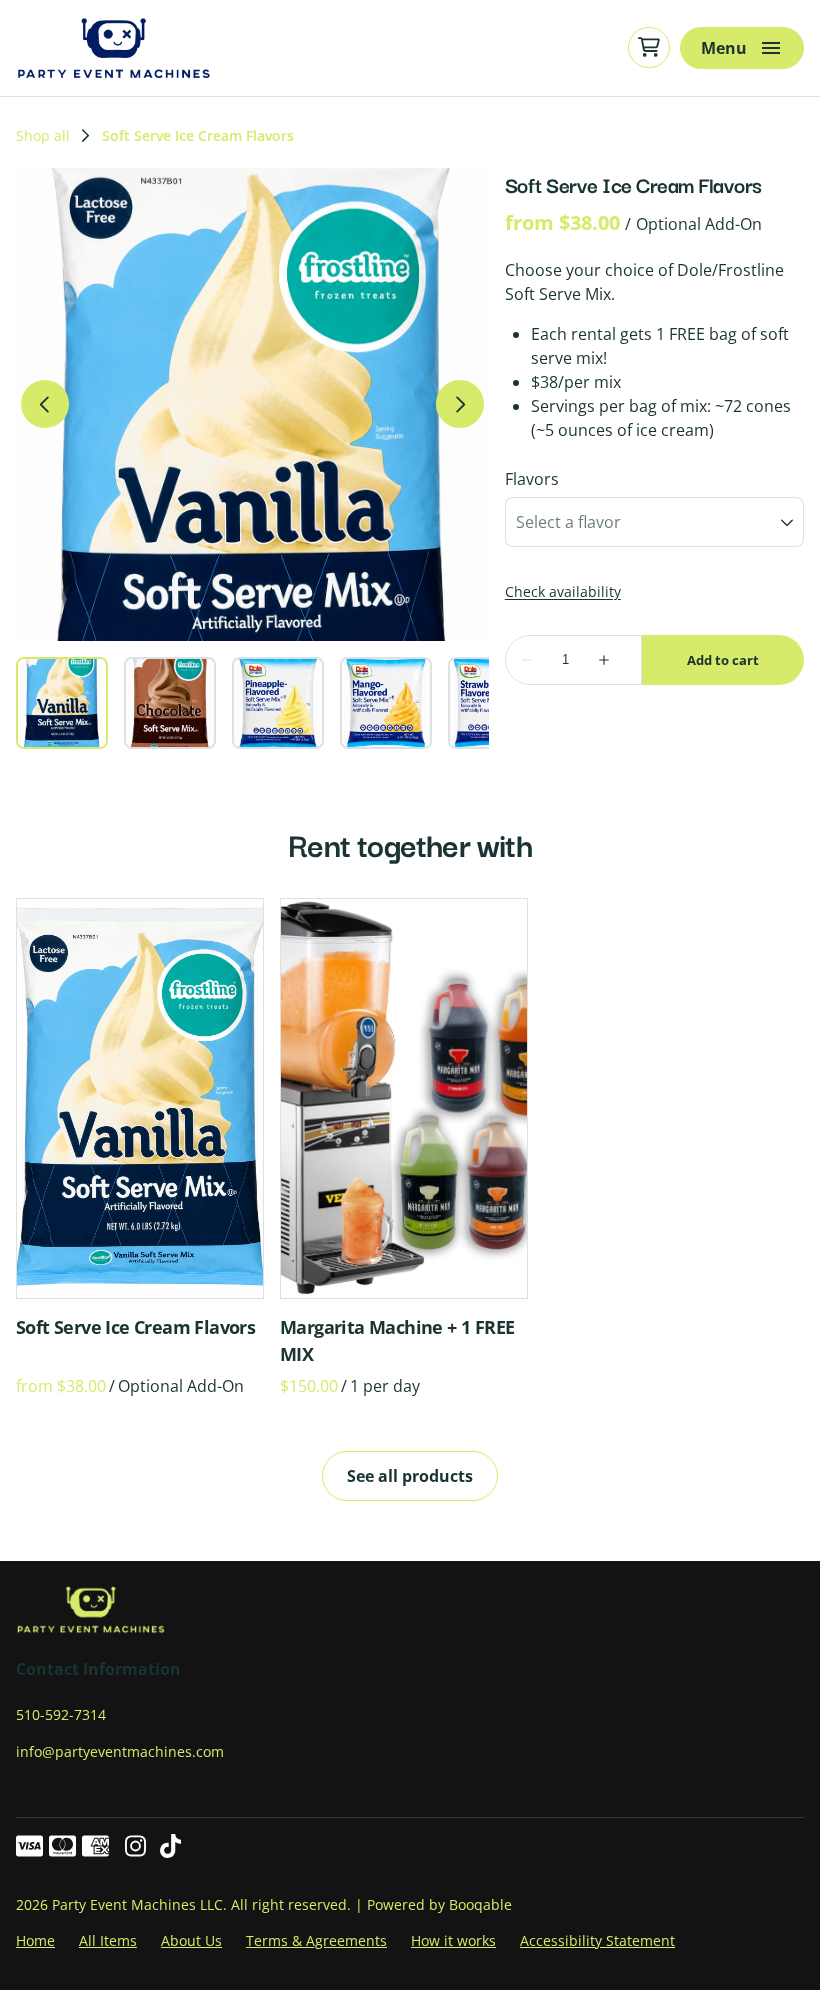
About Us (191, 1940)
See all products (410, 1476)
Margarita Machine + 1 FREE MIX (397, 1340)
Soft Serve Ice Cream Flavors (135, 1327)
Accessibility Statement (597, 1940)
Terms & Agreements (316, 1940)
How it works (453, 1940)
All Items (108, 1940)
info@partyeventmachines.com (120, 1751)
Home (35, 1940)
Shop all (43, 136)
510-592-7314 (61, 1714)
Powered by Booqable (439, 1904)
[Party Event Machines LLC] (114, 48)
